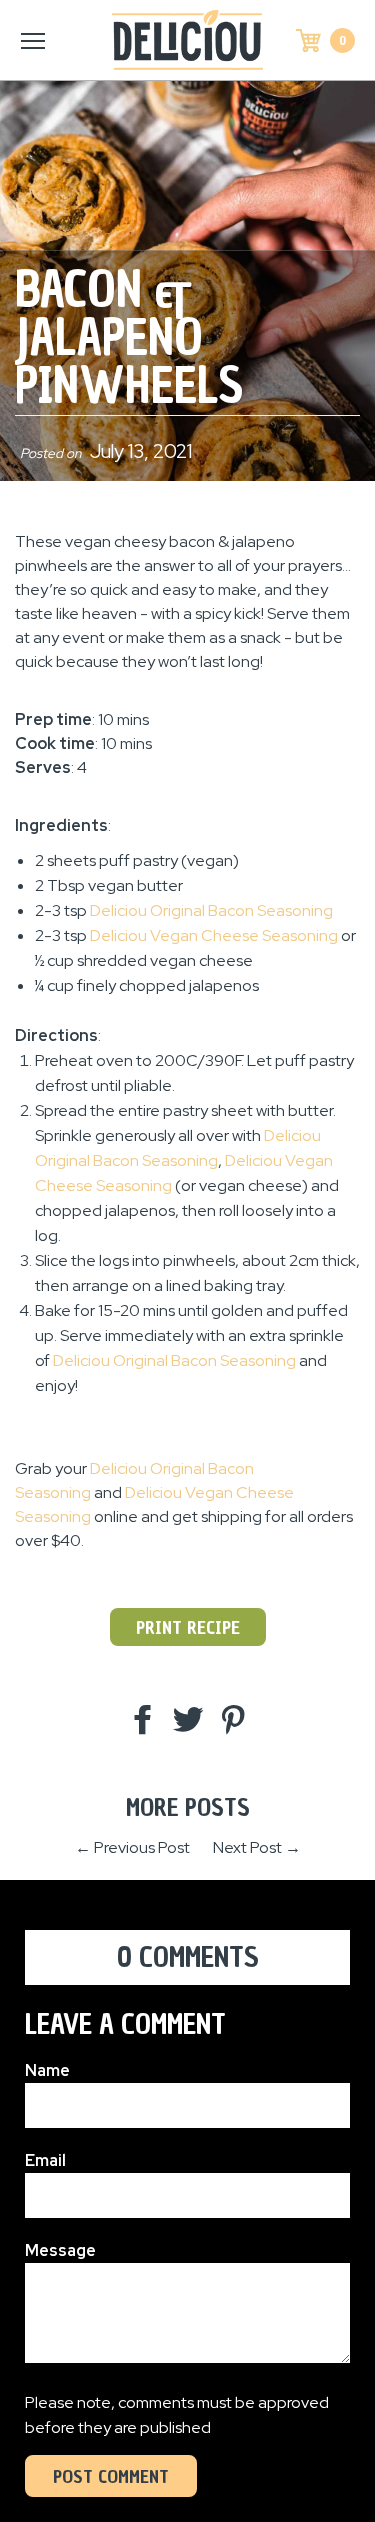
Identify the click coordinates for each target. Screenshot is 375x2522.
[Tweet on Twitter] (188, 1721)
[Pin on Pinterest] (233, 1721)
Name (47, 2070)
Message (60, 2250)
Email (45, 2160)
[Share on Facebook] (143, 1721)
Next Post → (257, 1847)
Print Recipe (188, 1627)
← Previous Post (132, 1847)
